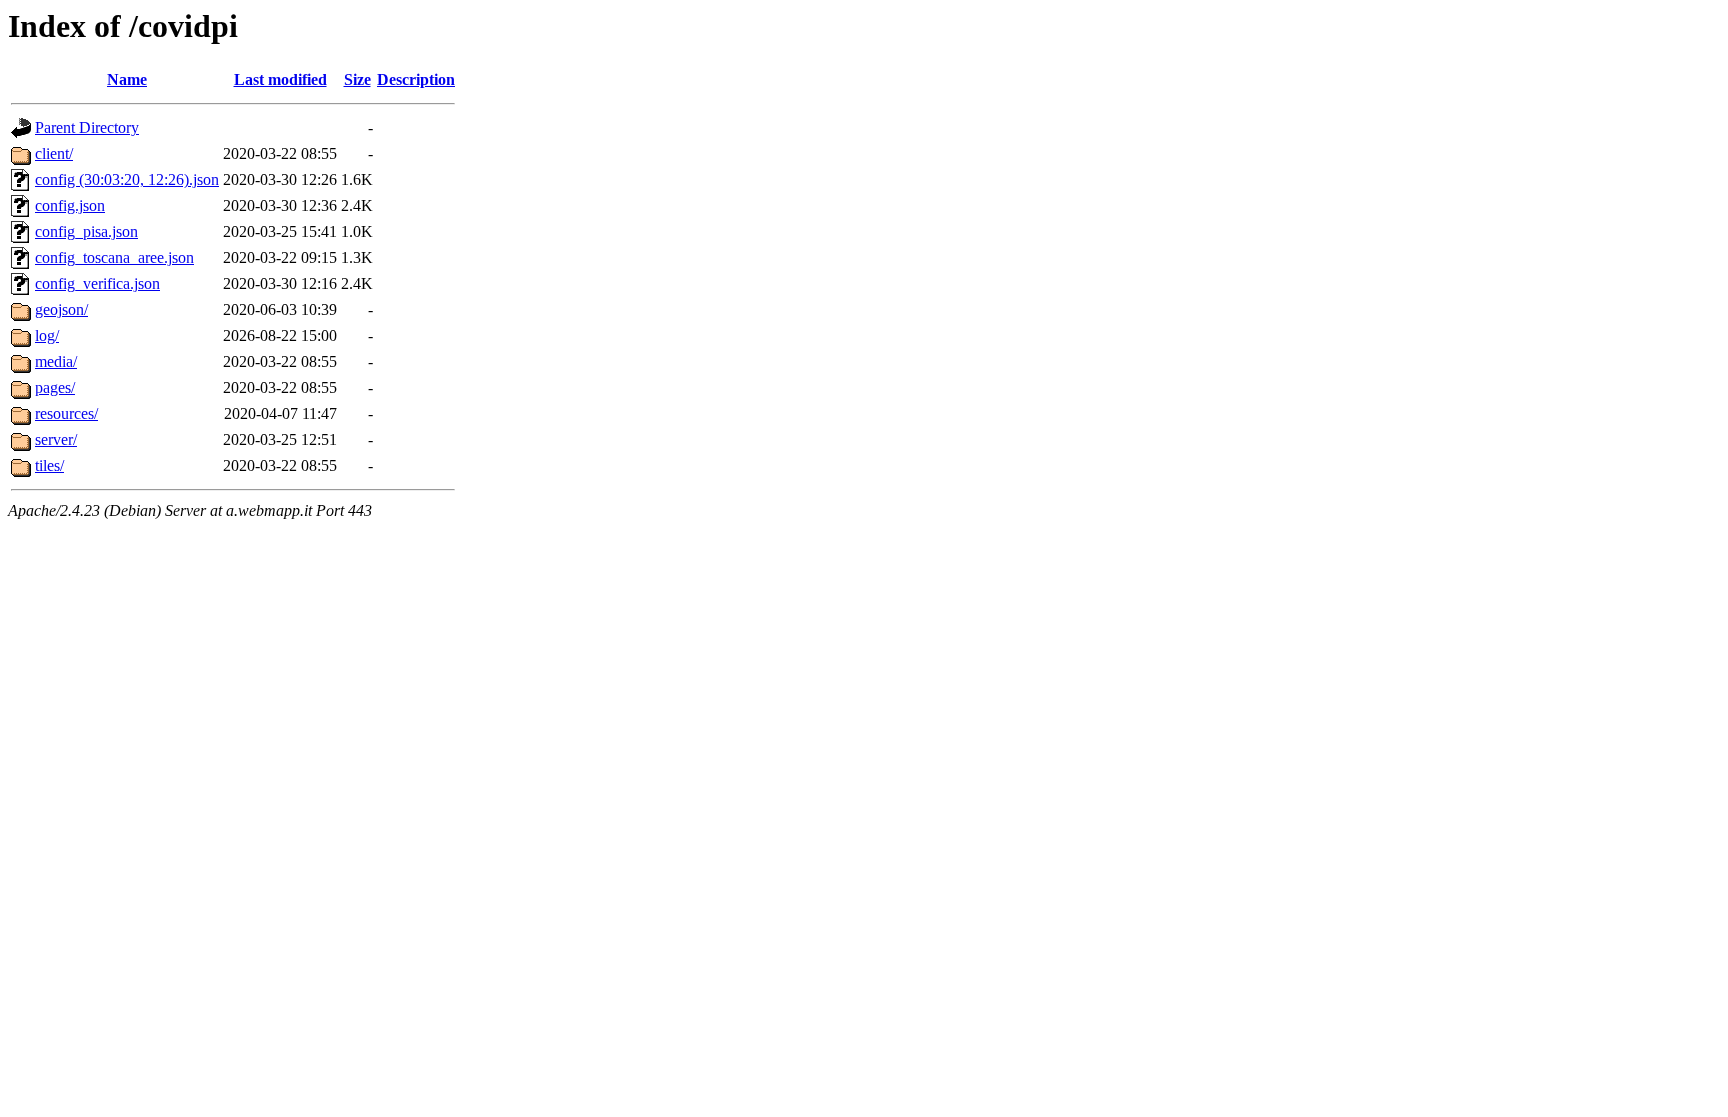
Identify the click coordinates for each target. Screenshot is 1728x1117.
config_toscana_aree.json (114, 257)
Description (416, 79)
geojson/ (61, 309)
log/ (47, 335)
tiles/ (49, 465)
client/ (54, 153)
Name (127, 79)
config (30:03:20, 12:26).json (127, 179)
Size (357, 79)
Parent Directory (87, 127)
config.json (70, 205)
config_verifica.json (97, 283)
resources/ (66, 413)
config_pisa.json (86, 231)
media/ (56, 361)
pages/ (55, 387)
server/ (56, 439)
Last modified (280, 79)
